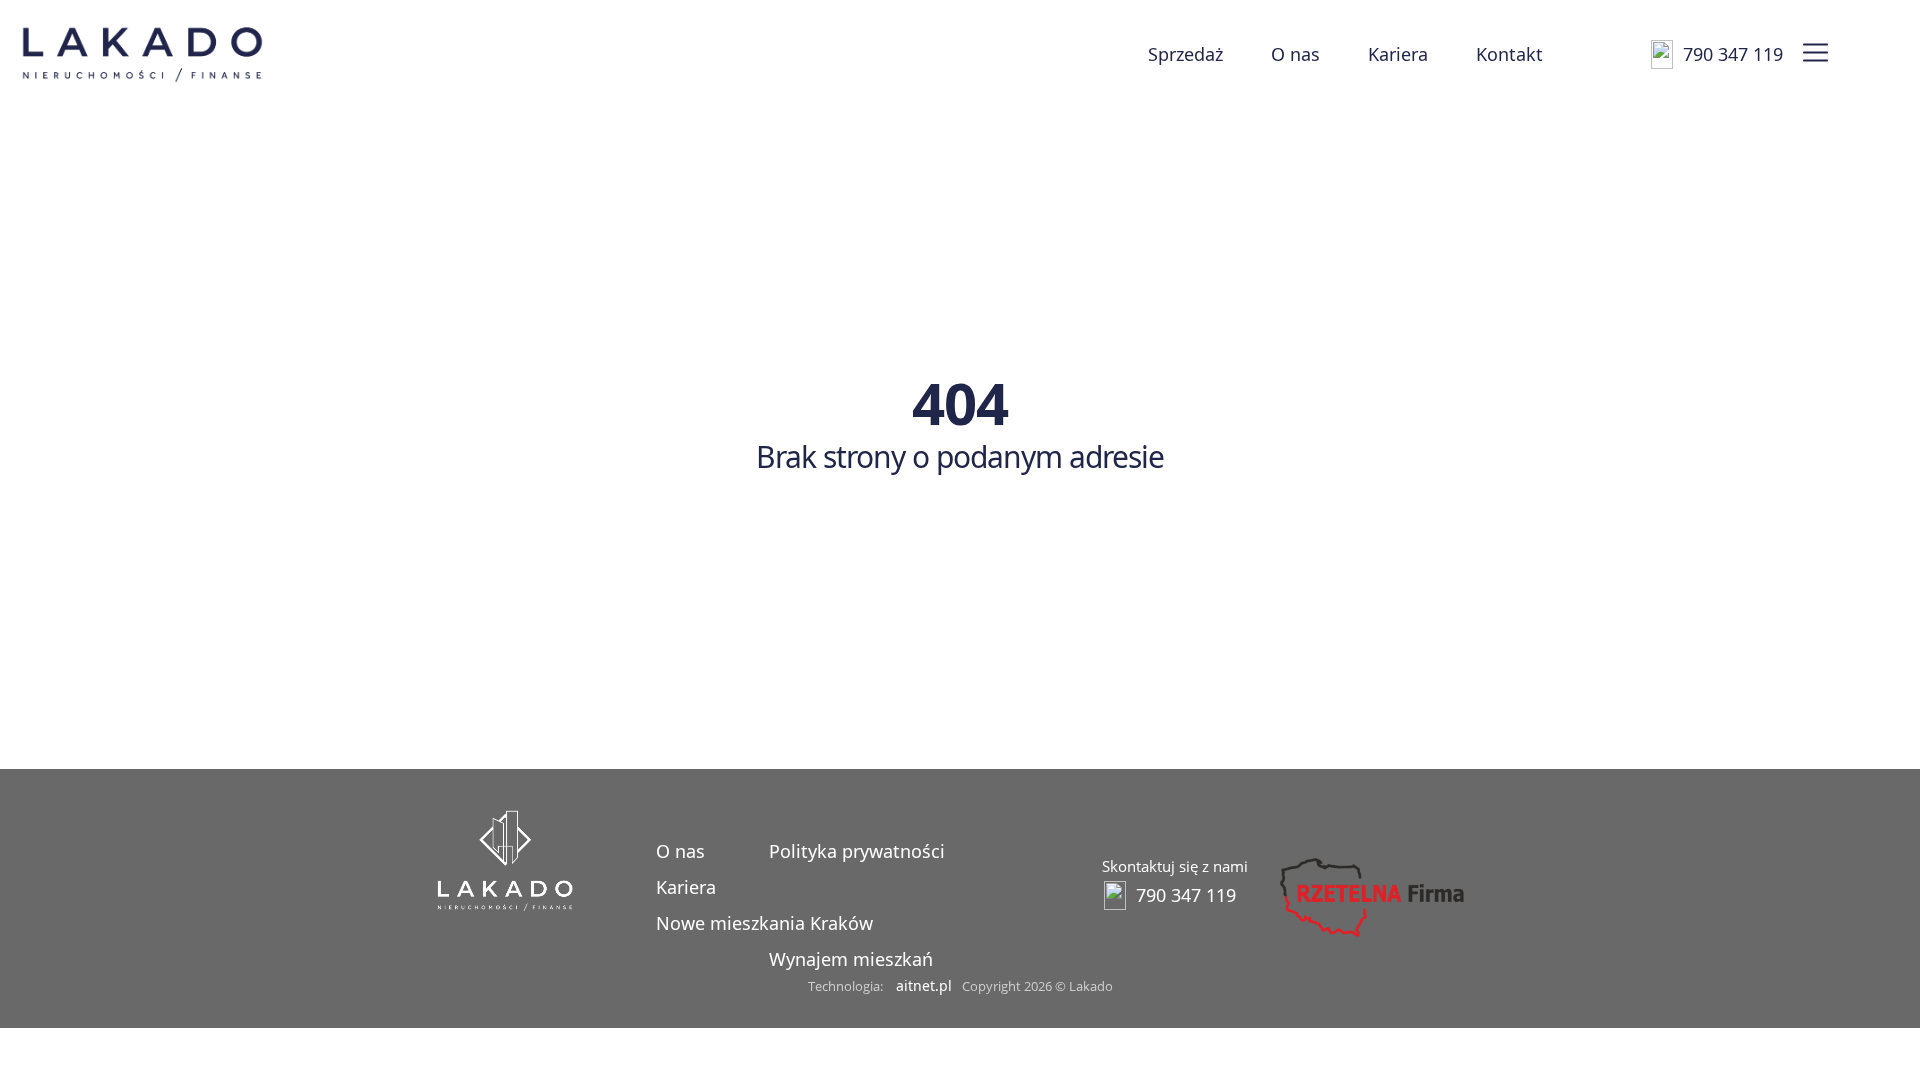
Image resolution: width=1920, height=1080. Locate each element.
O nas (1295, 54)
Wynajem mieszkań (851, 959)
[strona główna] (505, 905)
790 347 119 (1733, 54)
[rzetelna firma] (1370, 937)
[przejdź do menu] (1815, 54)
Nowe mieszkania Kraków (764, 923)
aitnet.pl (924, 985)
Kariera (1398, 54)
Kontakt (1509, 54)
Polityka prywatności (857, 851)
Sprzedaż (1185, 54)
